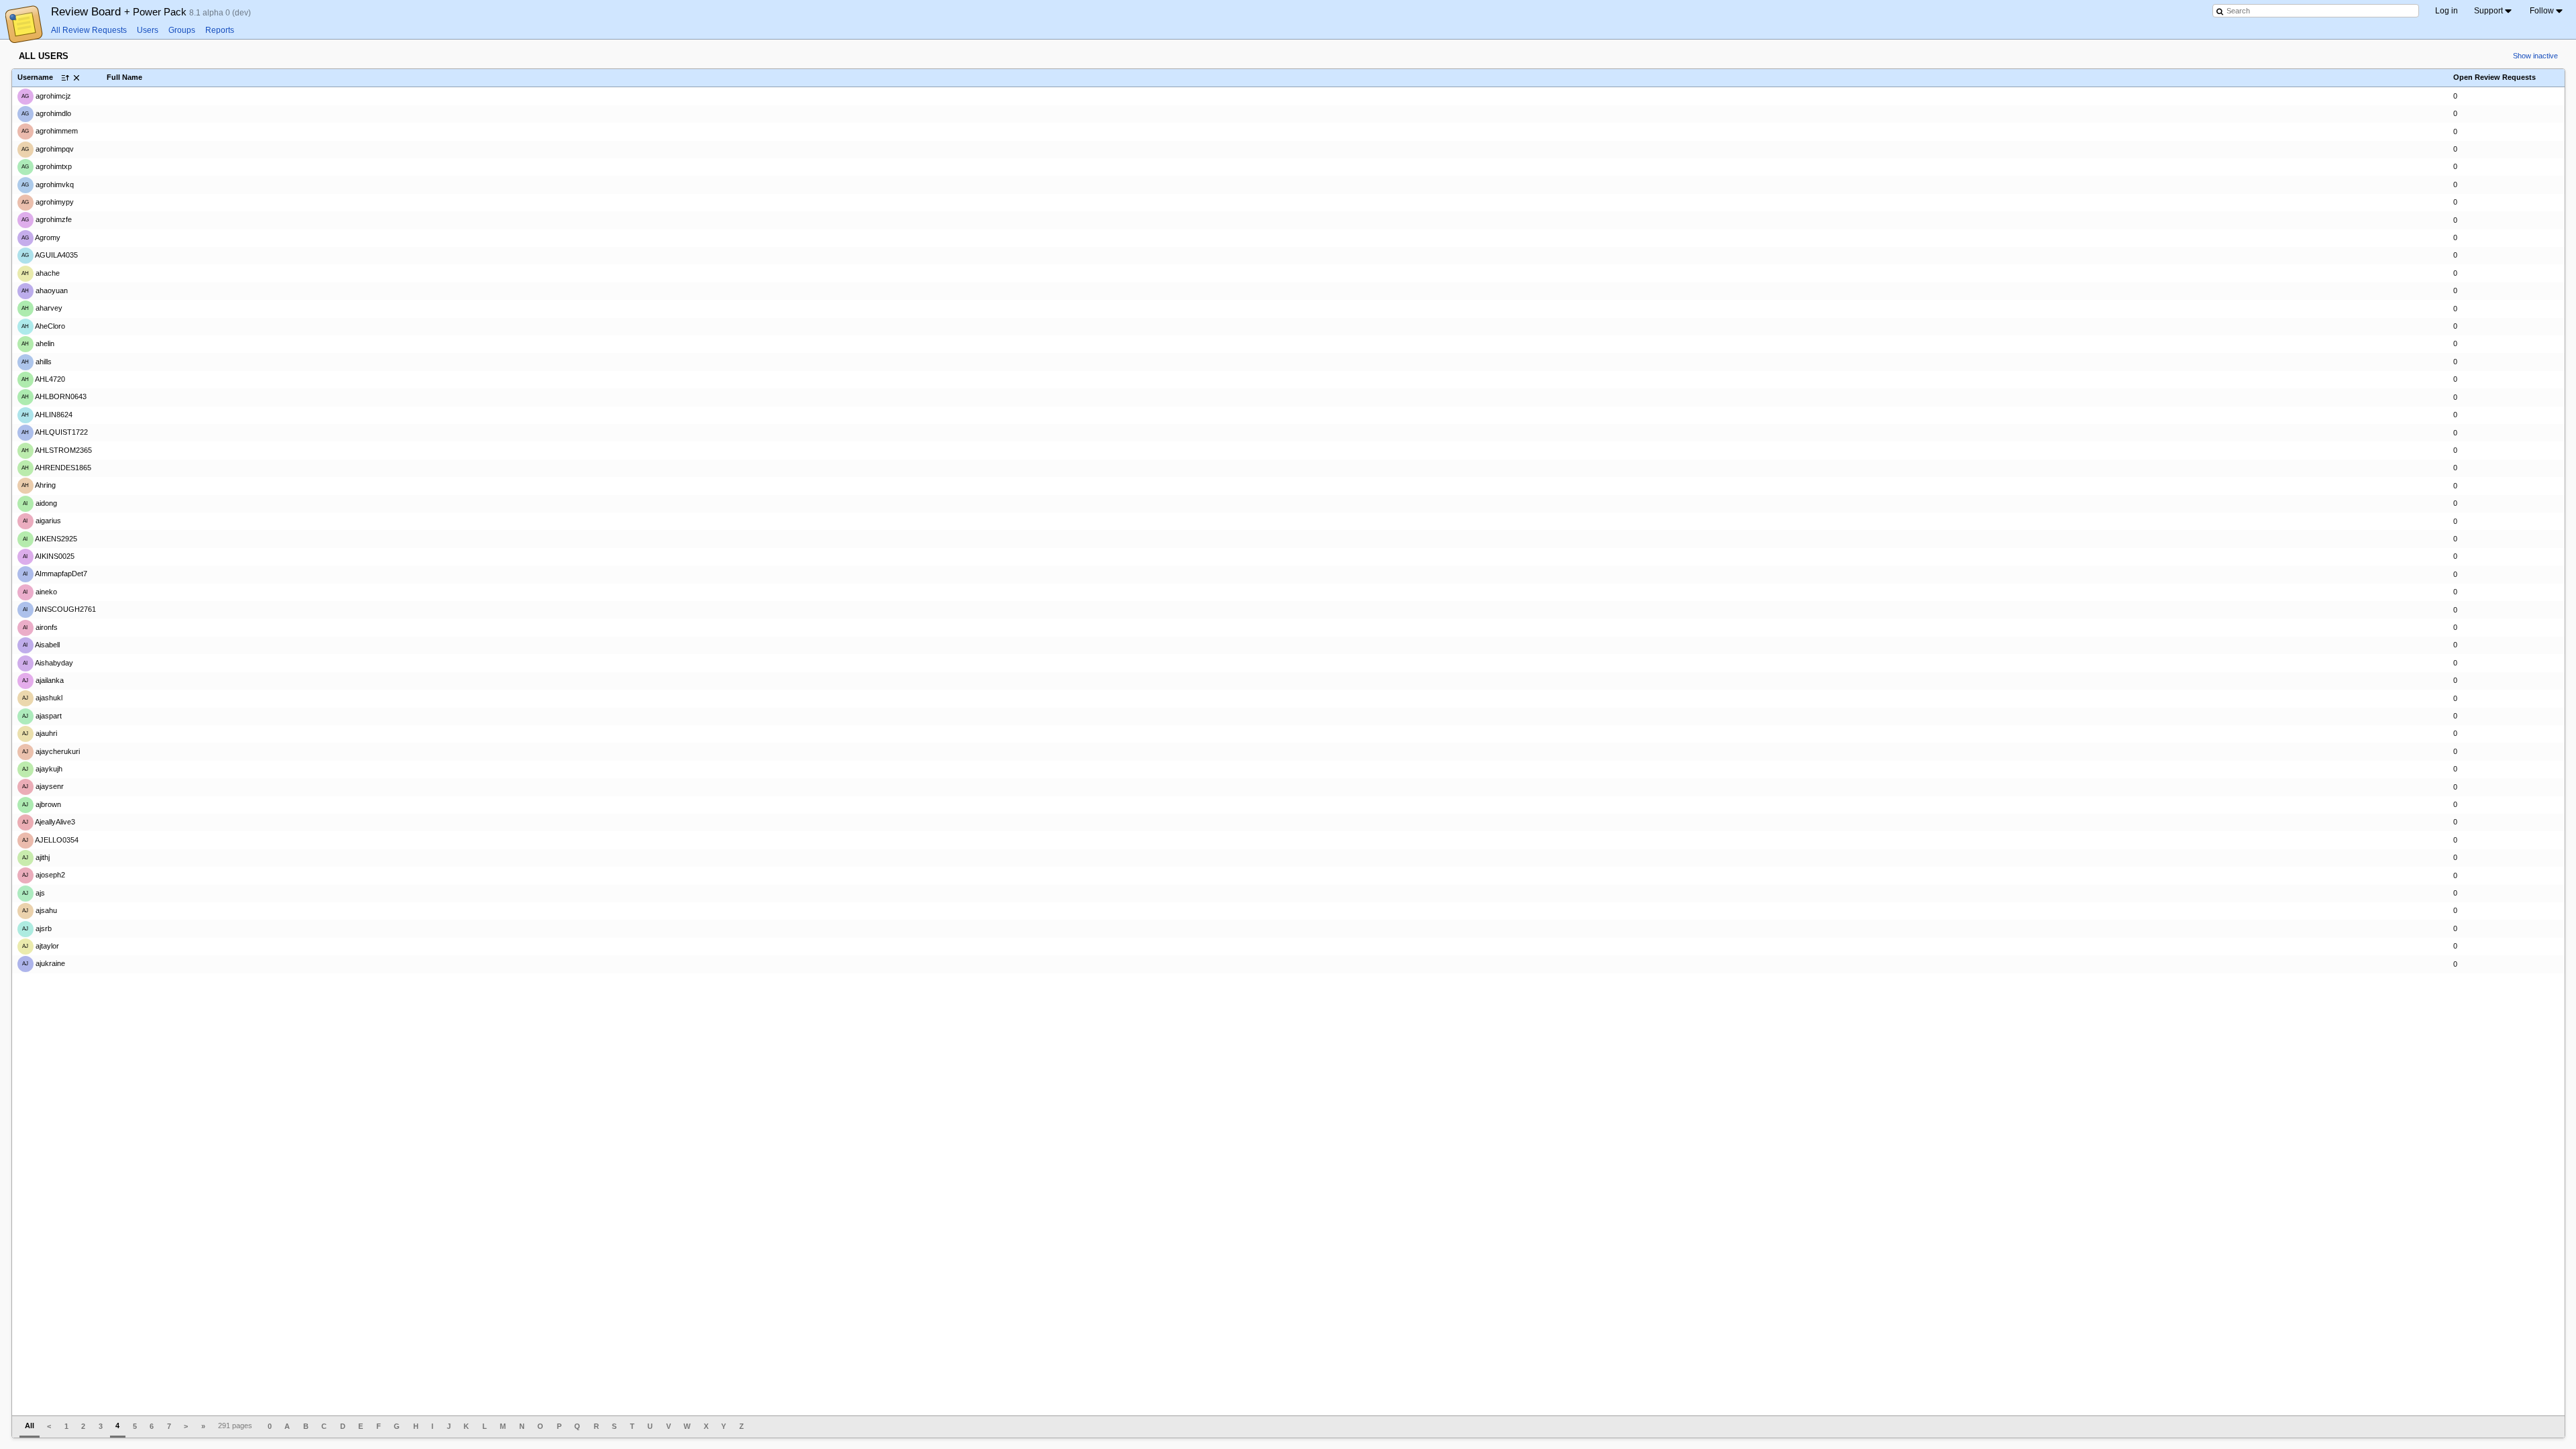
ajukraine (44, 963)
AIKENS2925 (50, 539)
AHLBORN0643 (54, 396)
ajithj (36, 857)
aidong (40, 503)
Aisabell (41, 645)
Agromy (41, 237)
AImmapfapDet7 (55, 574)
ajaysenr (43, 786)
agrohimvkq (48, 184)
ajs (34, 893)
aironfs (40, 627)
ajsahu (40, 910)
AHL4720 (43, 379)
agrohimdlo (46, 113)
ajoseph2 (44, 875)
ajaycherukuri (51, 751)
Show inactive (2535, 56)
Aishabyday (48, 662)
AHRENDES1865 (56, 468)
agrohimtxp (47, 166)
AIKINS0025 (49, 556)
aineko (40, 592)
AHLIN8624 (47, 415)
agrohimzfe (47, 219)
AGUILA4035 (50, 255)
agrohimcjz (46, 95)
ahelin (38, 343)
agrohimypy (48, 202)
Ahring (39, 485)
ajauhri (40, 733)
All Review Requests (89, 30)
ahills (37, 362)
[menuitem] (2494, 11)
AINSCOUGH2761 (59, 609)
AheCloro (43, 326)
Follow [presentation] (2542, 11)
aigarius (42, 521)
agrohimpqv (48, 149)
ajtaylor (41, 946)
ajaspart (42, 716)
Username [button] (35, 77)
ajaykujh (42, 769)
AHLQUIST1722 (55, 432)
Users (148, 30)
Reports (220, 30)
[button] (76, 78)
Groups (182, 30)
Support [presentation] (2488, 11)
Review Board (120, 11)
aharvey (42, 308)
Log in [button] (2447, 11)
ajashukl (42, 698)
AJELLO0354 (50, 839)
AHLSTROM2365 (57, 450)
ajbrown (42, 804)
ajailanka (43, 680)
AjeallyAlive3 (49, 822)
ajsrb (37, 928)
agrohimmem (50, 131)
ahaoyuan (45, 290)
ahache (41, 272)
